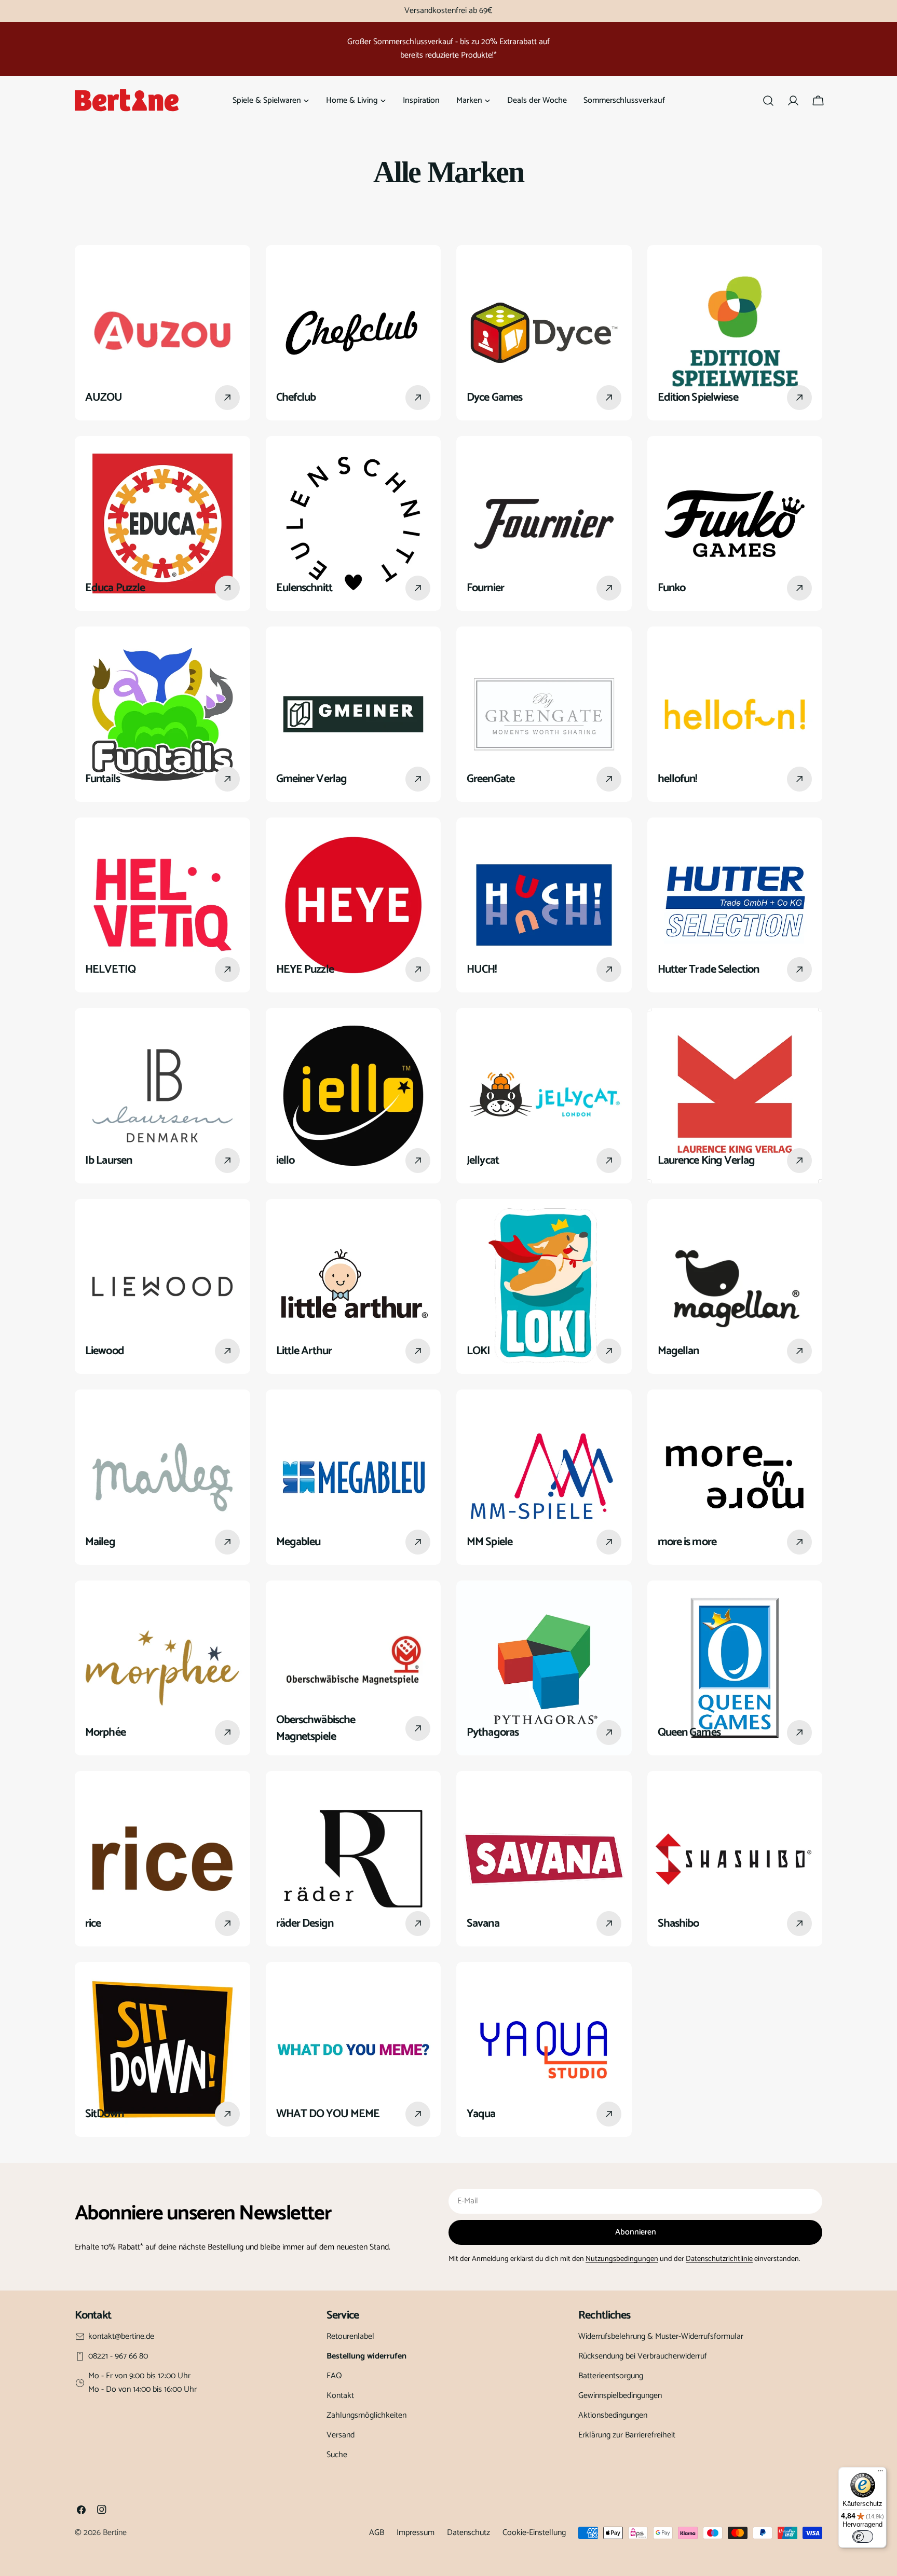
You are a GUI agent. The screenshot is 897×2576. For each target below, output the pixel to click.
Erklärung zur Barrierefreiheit (627, 2435)
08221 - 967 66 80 (118, 2356)
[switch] (863, 2537)
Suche (337, 2455)
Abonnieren (636, 2232)
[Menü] (880, 2473)
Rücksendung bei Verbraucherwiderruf (643, 2356)
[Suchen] (768, 101)
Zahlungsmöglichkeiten (366, 2415)
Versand (341, 2435)
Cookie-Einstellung (534, 2533)
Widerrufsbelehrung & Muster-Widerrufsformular (661, 2336)
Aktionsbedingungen (613, 2415)
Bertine (115, 2533)
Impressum (416, 2533)
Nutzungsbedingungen (622, 2259)
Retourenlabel (350, 2336)
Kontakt (340, 2396)
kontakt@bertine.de (121, 2337)
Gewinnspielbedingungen (620, 2396)
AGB (377, 2533)
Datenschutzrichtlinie (719, 2259)
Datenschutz (468, 2533)
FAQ (334, 2376)
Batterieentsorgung (611, 2376)
